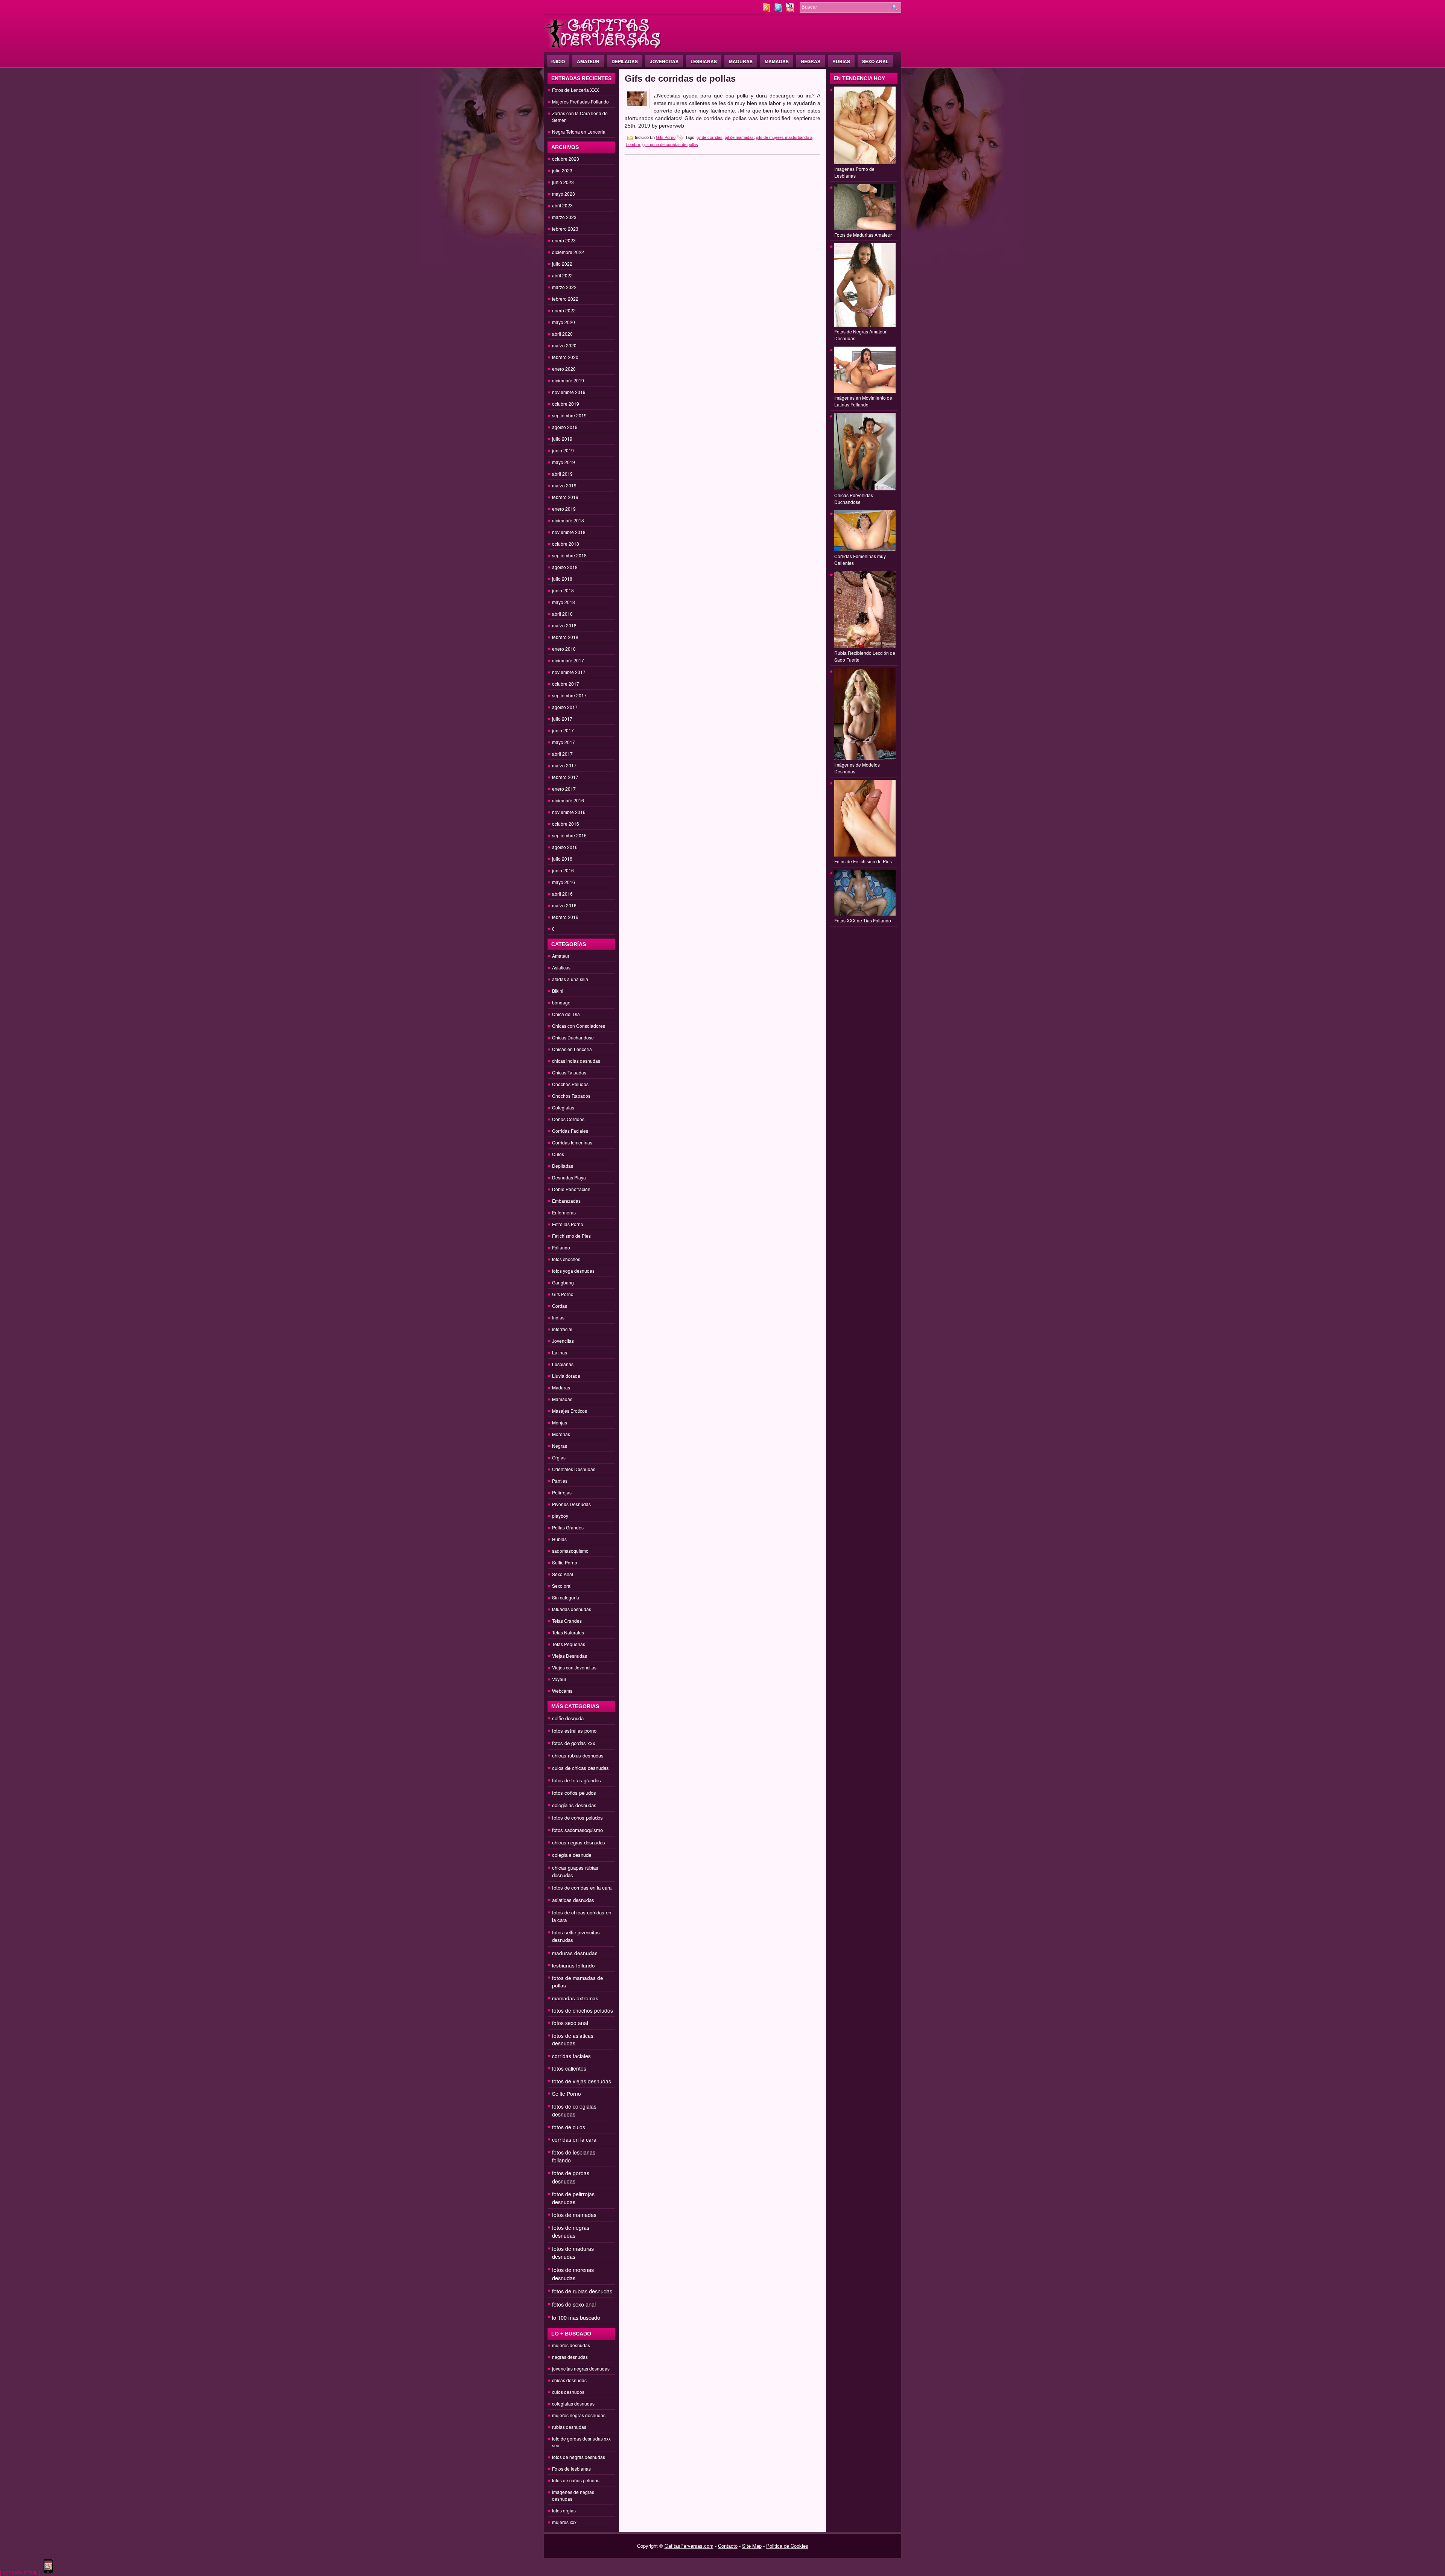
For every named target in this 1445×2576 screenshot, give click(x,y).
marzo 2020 (564, 345)
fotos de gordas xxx (574, 1743)
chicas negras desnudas (579, 1842)
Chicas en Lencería (572, 1049)
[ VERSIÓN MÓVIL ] (20, 2572)
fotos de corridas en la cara (582, 1887)
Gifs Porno (563, 1294)
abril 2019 (562, 474)
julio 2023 (562, 170)
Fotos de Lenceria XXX (576, 90)
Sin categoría (566, 1597)
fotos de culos (569, 2127)
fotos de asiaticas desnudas (573, 2039)
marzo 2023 (564, 217)
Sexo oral (562, 1586)
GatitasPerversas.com (689, 2546)
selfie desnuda (568, 1718)
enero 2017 (564, 789)
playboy (560, 1516)
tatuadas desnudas (572, 1609)
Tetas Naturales (568, 1632)
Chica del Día (566, 1014)
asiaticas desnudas (573, 1900)
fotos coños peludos (574, 1793)
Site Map (752, 2546)
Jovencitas (664, 61)
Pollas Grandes (568, 1527)
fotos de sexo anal (574, 2304)
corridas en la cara (574, 2139)
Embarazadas (566, 1201)
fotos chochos (566, 1259)
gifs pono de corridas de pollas (670, 145)
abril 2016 (562, 894)
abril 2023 (562, 205)
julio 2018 (562, 579)
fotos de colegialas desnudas (574, 2110)
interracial (562, 1329)
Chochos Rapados (571, 1096)
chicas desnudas (569, 2380)
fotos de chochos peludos (583, 2010)
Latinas (560, 1352)
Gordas (560, 1306)
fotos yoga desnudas (573, 1271)
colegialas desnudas (574, 1805)
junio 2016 (563, 870)
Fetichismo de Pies (571, 1236)
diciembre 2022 (568, 252)
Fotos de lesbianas (571, 2469)
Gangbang (563, 1282)
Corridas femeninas (572, 1142)
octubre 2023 (566, 159)
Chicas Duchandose (573, 1037)
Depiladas (625, 61)
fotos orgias (564, 2510)
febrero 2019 (565, 497)
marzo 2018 (564, 625)
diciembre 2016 (568, 800)
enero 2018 (564, 649)
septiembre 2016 (569, 835)
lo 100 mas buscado (576, 2317)
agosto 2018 (565, 567)
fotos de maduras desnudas (573, 2253)
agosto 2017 (565, 707)
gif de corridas (710, 137)
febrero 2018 (565, 637)
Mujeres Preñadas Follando (580, 101)
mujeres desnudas (571, 2345)
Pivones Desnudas (571, 1504)
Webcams (562, 1691)
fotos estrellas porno (574, 1731)
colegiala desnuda (572, 1855)
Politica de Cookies (787, 2546)
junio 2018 (563, 590)
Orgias (559, 1457)
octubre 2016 (566, 824)
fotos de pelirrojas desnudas (573, 2198)
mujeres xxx (564, 2522)
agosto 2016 (565, 847)
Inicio (558, 61)
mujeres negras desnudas (579, 2415)
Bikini (558, 991)
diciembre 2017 (568, 660)
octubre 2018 (566, 544)
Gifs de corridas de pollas (680, 78)
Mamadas (777, 61)
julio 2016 (562, 859)
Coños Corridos (568, 1119)
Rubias (841, 61)
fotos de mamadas (574, 2215)
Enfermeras (564, 1212)
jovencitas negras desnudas (581, 2368)
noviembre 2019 (569, 392)
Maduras (741, 61)
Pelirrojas (562, 1492)
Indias (558, 1317)
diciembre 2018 (568, 520)
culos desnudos (568, 2392)
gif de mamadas (739, 137)
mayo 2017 (564, 742)
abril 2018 (562, 614)
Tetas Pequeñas (569, 1644)
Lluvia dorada (566, 1376)
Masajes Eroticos (570, 1411)
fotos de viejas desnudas (582, 2081)
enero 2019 (564, 509)
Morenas (561, 1434)
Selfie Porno (565, 1562)
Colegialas (563, 1107)
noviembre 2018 (569, 532)
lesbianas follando (573, 1965)
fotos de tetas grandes (576, 1780)
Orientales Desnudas (574, 1469)
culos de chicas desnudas (580, 1768)
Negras (811, 61)
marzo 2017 (564, 765)
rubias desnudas (569, 2427)
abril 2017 (562, 754)
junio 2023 (563, 182)
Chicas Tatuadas (569, 1072)
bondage (561, 1002)
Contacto (728, 2546)
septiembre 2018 (569, 555)
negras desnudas (570, 2357)
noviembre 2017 (569, 672)
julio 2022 (562, 264)
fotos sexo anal (570, 2023)
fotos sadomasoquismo (577, 1830)
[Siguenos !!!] (779, 10)
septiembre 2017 (569, 695)
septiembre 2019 (569, 415)
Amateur (588, 61)
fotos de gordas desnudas (571, 2177)
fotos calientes (569, 2068)
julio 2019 (562, 439)
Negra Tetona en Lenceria (579, 132)
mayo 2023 (564, 194)
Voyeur (559, 1679)
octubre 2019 (566, 404)
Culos (558, 1154)
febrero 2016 (565, 917)
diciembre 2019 (568, 380)
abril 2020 (562, 334)
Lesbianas (704, 61)
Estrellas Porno (568, 1224)
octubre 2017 (566, 684)
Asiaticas (561, 967)
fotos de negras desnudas (571, 2231)
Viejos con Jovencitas (574, 1667)
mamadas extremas (575, 1998)
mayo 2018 (564, 602)
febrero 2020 (565, 357)
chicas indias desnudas (576, 1061)
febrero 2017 (565, 777)
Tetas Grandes (567, 1621)
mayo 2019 (564, 462)
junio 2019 (563, 450)
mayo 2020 (564, 322)
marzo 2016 (564, 905)
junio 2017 (563, 730)
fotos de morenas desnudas (573, 2274)
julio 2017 (562, 719)
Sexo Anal (875, 61)
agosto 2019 (565, 427)
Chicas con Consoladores (579, 1026)
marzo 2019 (564, 485)
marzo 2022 (564, 287)
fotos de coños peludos (577, 1818)
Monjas (560, 1422)
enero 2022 (564, 310)
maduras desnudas (575, 1953)
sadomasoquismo (570, 1551)
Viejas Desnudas (570, 1656)
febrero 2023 (565, 229)
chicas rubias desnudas (578, 1755)
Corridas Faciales (570, 1131)
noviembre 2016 (569, 812)
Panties (560, 1481)
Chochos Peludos (570, 1084)
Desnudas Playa (569, 1177)
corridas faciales (571, 2056)
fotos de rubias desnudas (582, 2291)
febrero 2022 (565, 299)
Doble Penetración (571, 1189)
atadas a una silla (570, 979)
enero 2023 (564, 240)
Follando (561, 1247)
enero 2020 (564, 369)
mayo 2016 (564, 882)
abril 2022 (562, 275)
